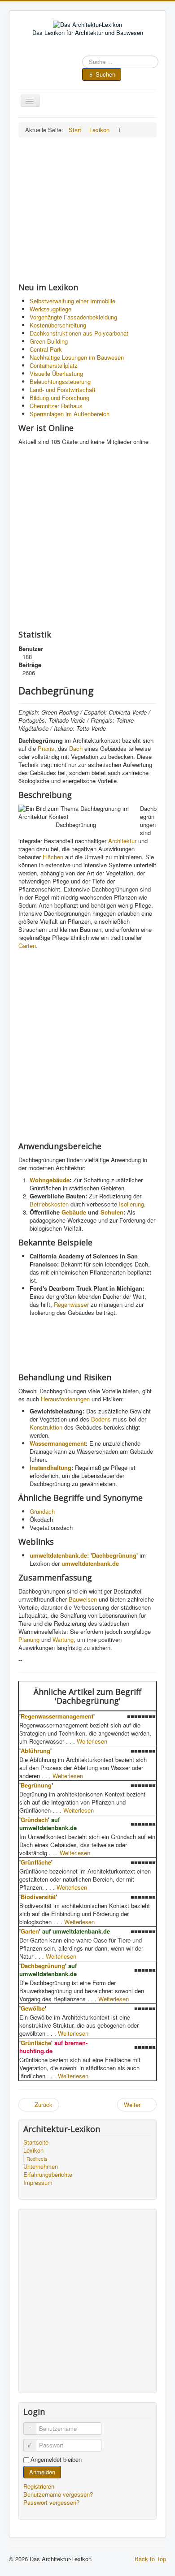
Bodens (101, 1419)
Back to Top (150, 2559)
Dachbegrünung (43, 1966)
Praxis (46, 748)
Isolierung (131, 1204)
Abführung (35, 1751)
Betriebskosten (49, 1204)
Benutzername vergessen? (58, 2494)
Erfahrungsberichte (48, 2175)
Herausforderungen (65, 1399)
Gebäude (74, 1212)
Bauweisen (83, 1599)
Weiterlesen (92, 1741)
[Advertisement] (87, 210)
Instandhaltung (50, 1467)
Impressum (38, 2183)
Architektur (122, 841)
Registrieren (40, 2486)
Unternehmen (41, 2167)
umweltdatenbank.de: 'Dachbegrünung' (84, 1555)
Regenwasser (71, 1304)
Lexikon (33, 2150)
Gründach (42, 1511)
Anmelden (42, 2472)
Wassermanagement (58, 1443)
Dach (76, 748)
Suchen (105, 74)
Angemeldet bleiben (56, 2460)
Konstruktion (46, 1427)
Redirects (37, 2158)
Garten (27, 946)
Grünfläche (36, 1862)
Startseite (36, 2142)
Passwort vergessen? (51, 2502)
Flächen (53, 857)
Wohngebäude (50, 1180)
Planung (29, 1639)
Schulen (112, 1212)
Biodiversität (38, 1897)
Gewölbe (33, 2008)
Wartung (63, 1639)
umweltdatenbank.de (90, 1563)
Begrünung (36, 1785)
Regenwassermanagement (57, 1716)
